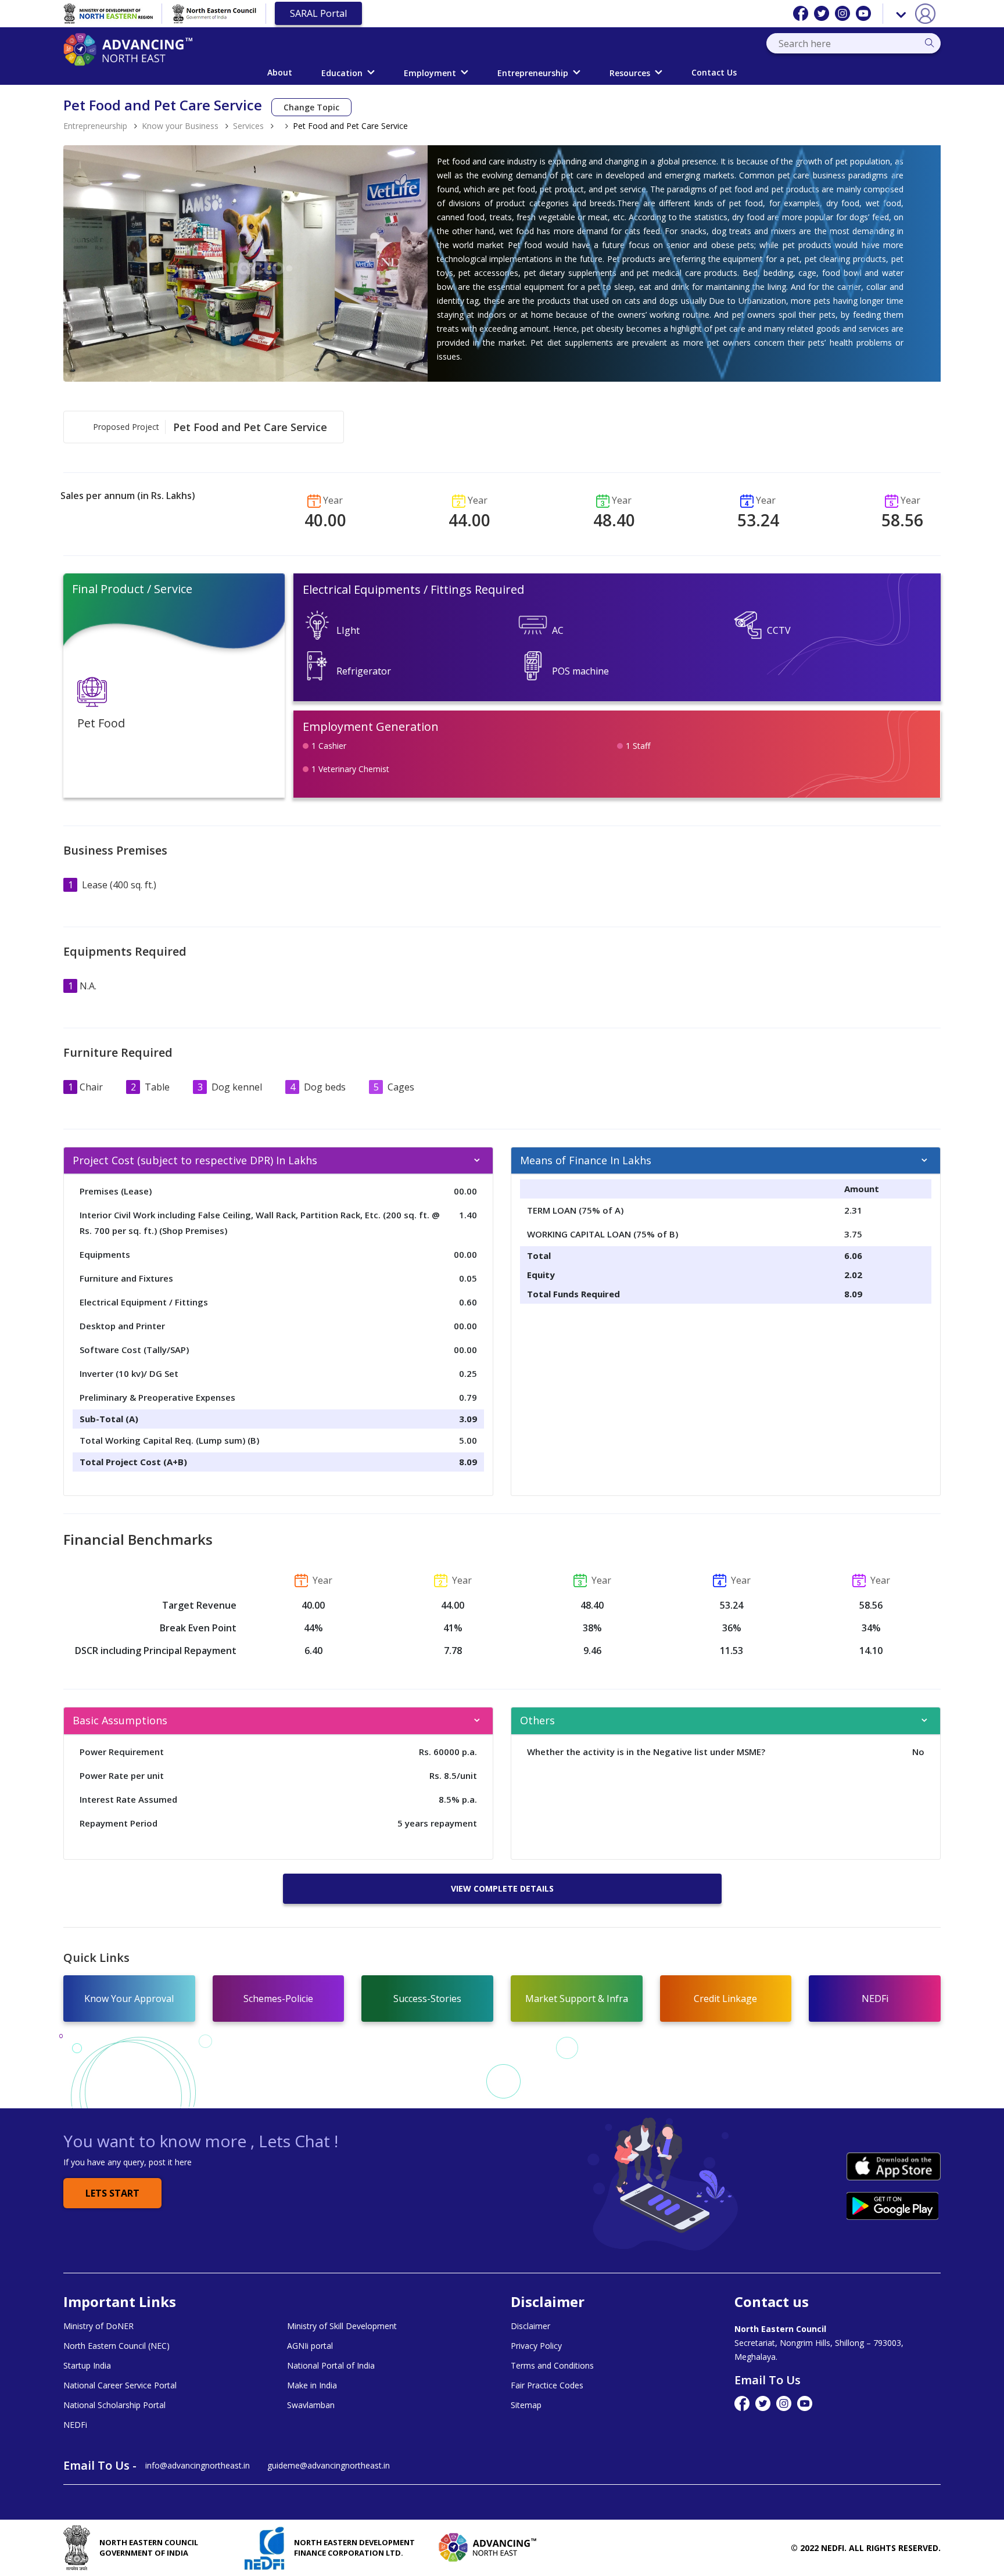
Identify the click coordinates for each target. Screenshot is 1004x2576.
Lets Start (112, 2193)
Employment (430, 73)
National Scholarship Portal (114, 2405)
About (280, 72)
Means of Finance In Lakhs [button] (586, 1160)
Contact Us (714, 72)
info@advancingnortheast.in (198, 2465)
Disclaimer (530, 2326)
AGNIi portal (310, 2346)
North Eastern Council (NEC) (116, 2346)
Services (248, 126)
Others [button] (537, 1720)
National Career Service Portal (120, 2385)
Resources (630, 73)
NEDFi (75, 2425)
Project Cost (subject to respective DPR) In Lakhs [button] (195, 1160)
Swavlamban (311, 2405)
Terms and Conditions (552, 2366)
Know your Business (180, 126)
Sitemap (526, 2405)
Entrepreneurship (533, 73)
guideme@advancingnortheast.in (329, 2465)
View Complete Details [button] (502, 1888)
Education (342, 73)
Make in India (312, 2385)
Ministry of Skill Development (342, 2326)
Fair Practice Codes (547, 2385)
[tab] (278, 1161)
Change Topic (311, 107)
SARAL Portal (318, 13)
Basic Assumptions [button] (120, 1720)
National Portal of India (331, 2366)
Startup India (87, 2366)
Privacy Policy (536, 2346)
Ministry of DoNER (98, 2326)
